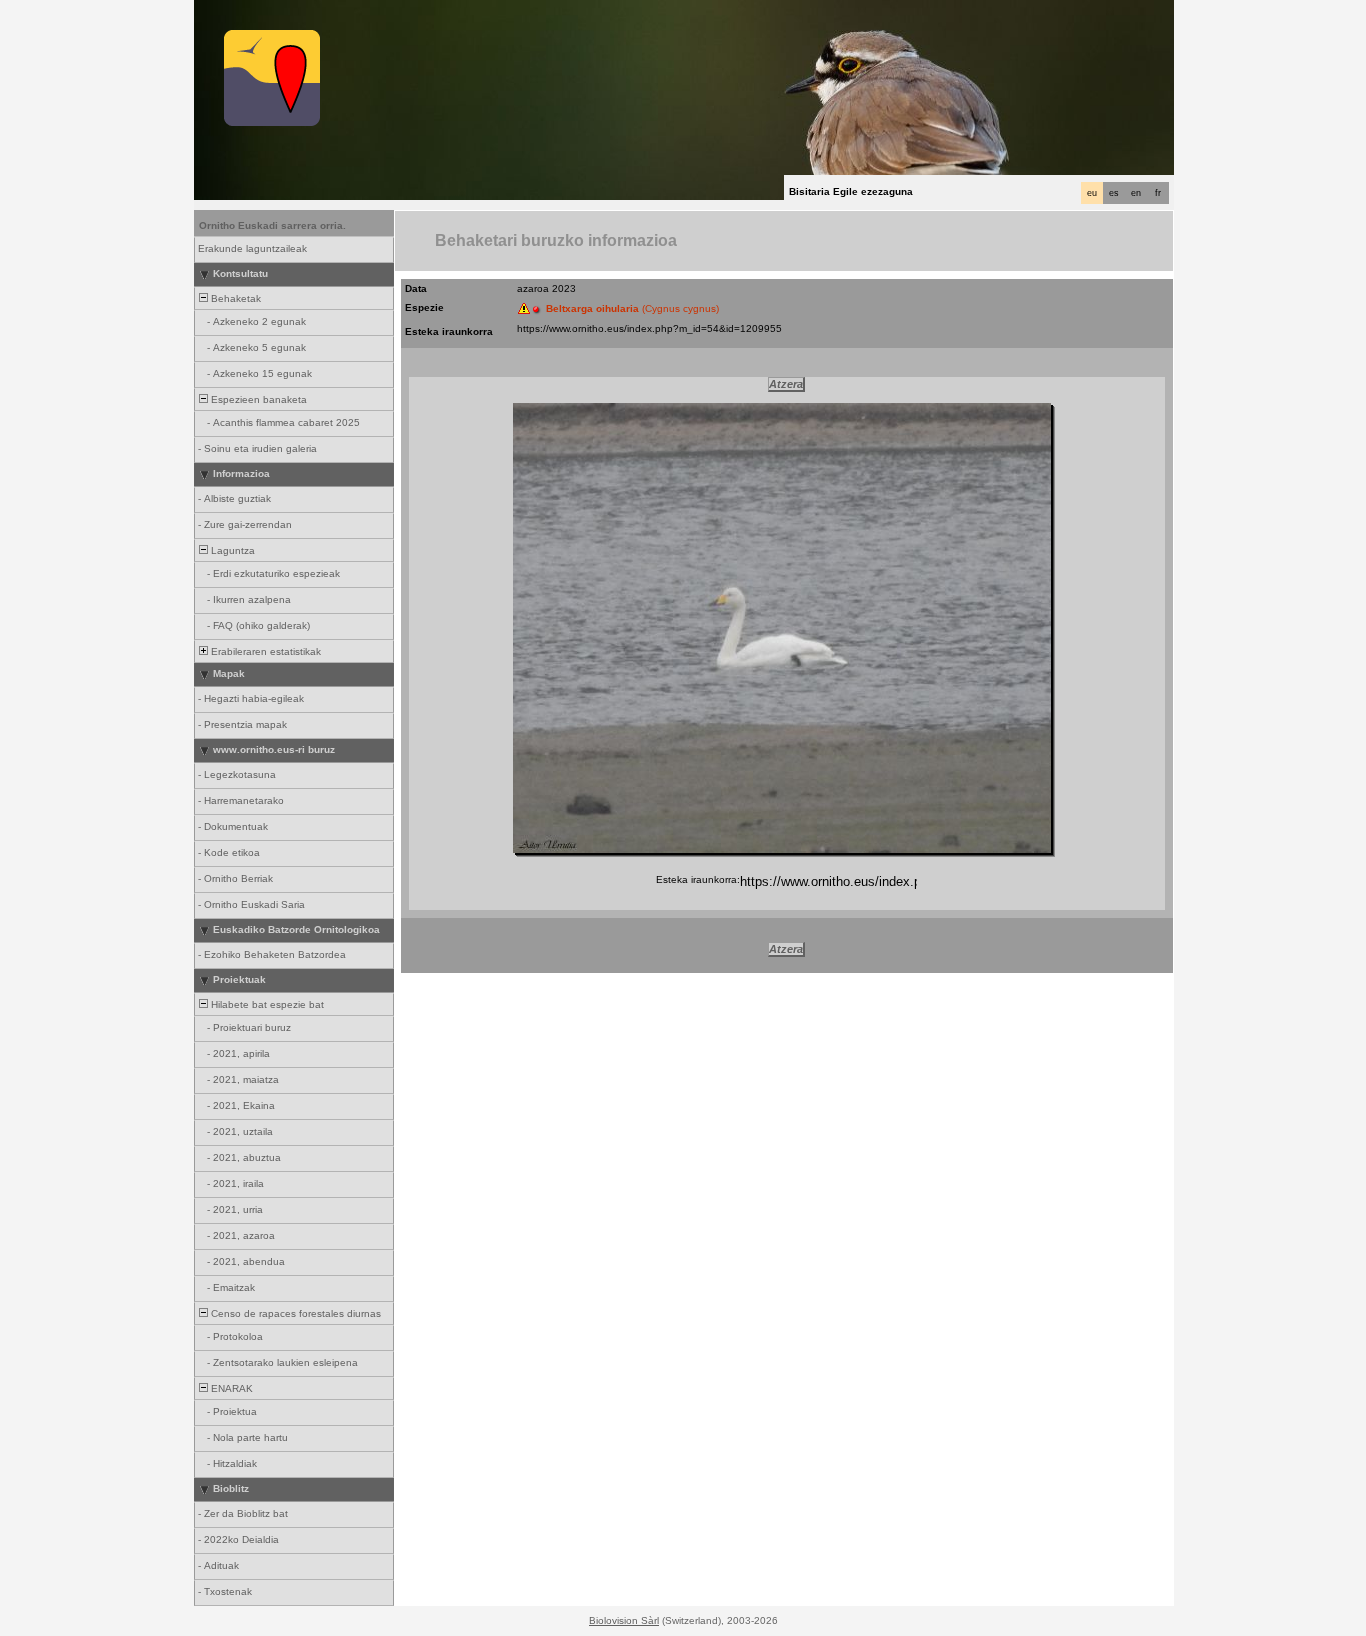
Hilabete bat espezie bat (266, 1004)
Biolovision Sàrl (624, 1620)
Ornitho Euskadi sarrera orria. (272, 225)
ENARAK (230, 1388)
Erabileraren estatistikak (264, 651)
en (1136, 193)
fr (1158, 193)
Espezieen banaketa (257, 399)
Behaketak (234, 298)
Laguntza (231, 550)
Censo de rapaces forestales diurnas (294, 1313)
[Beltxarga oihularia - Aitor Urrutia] (782, 628)
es (1114, 193)
